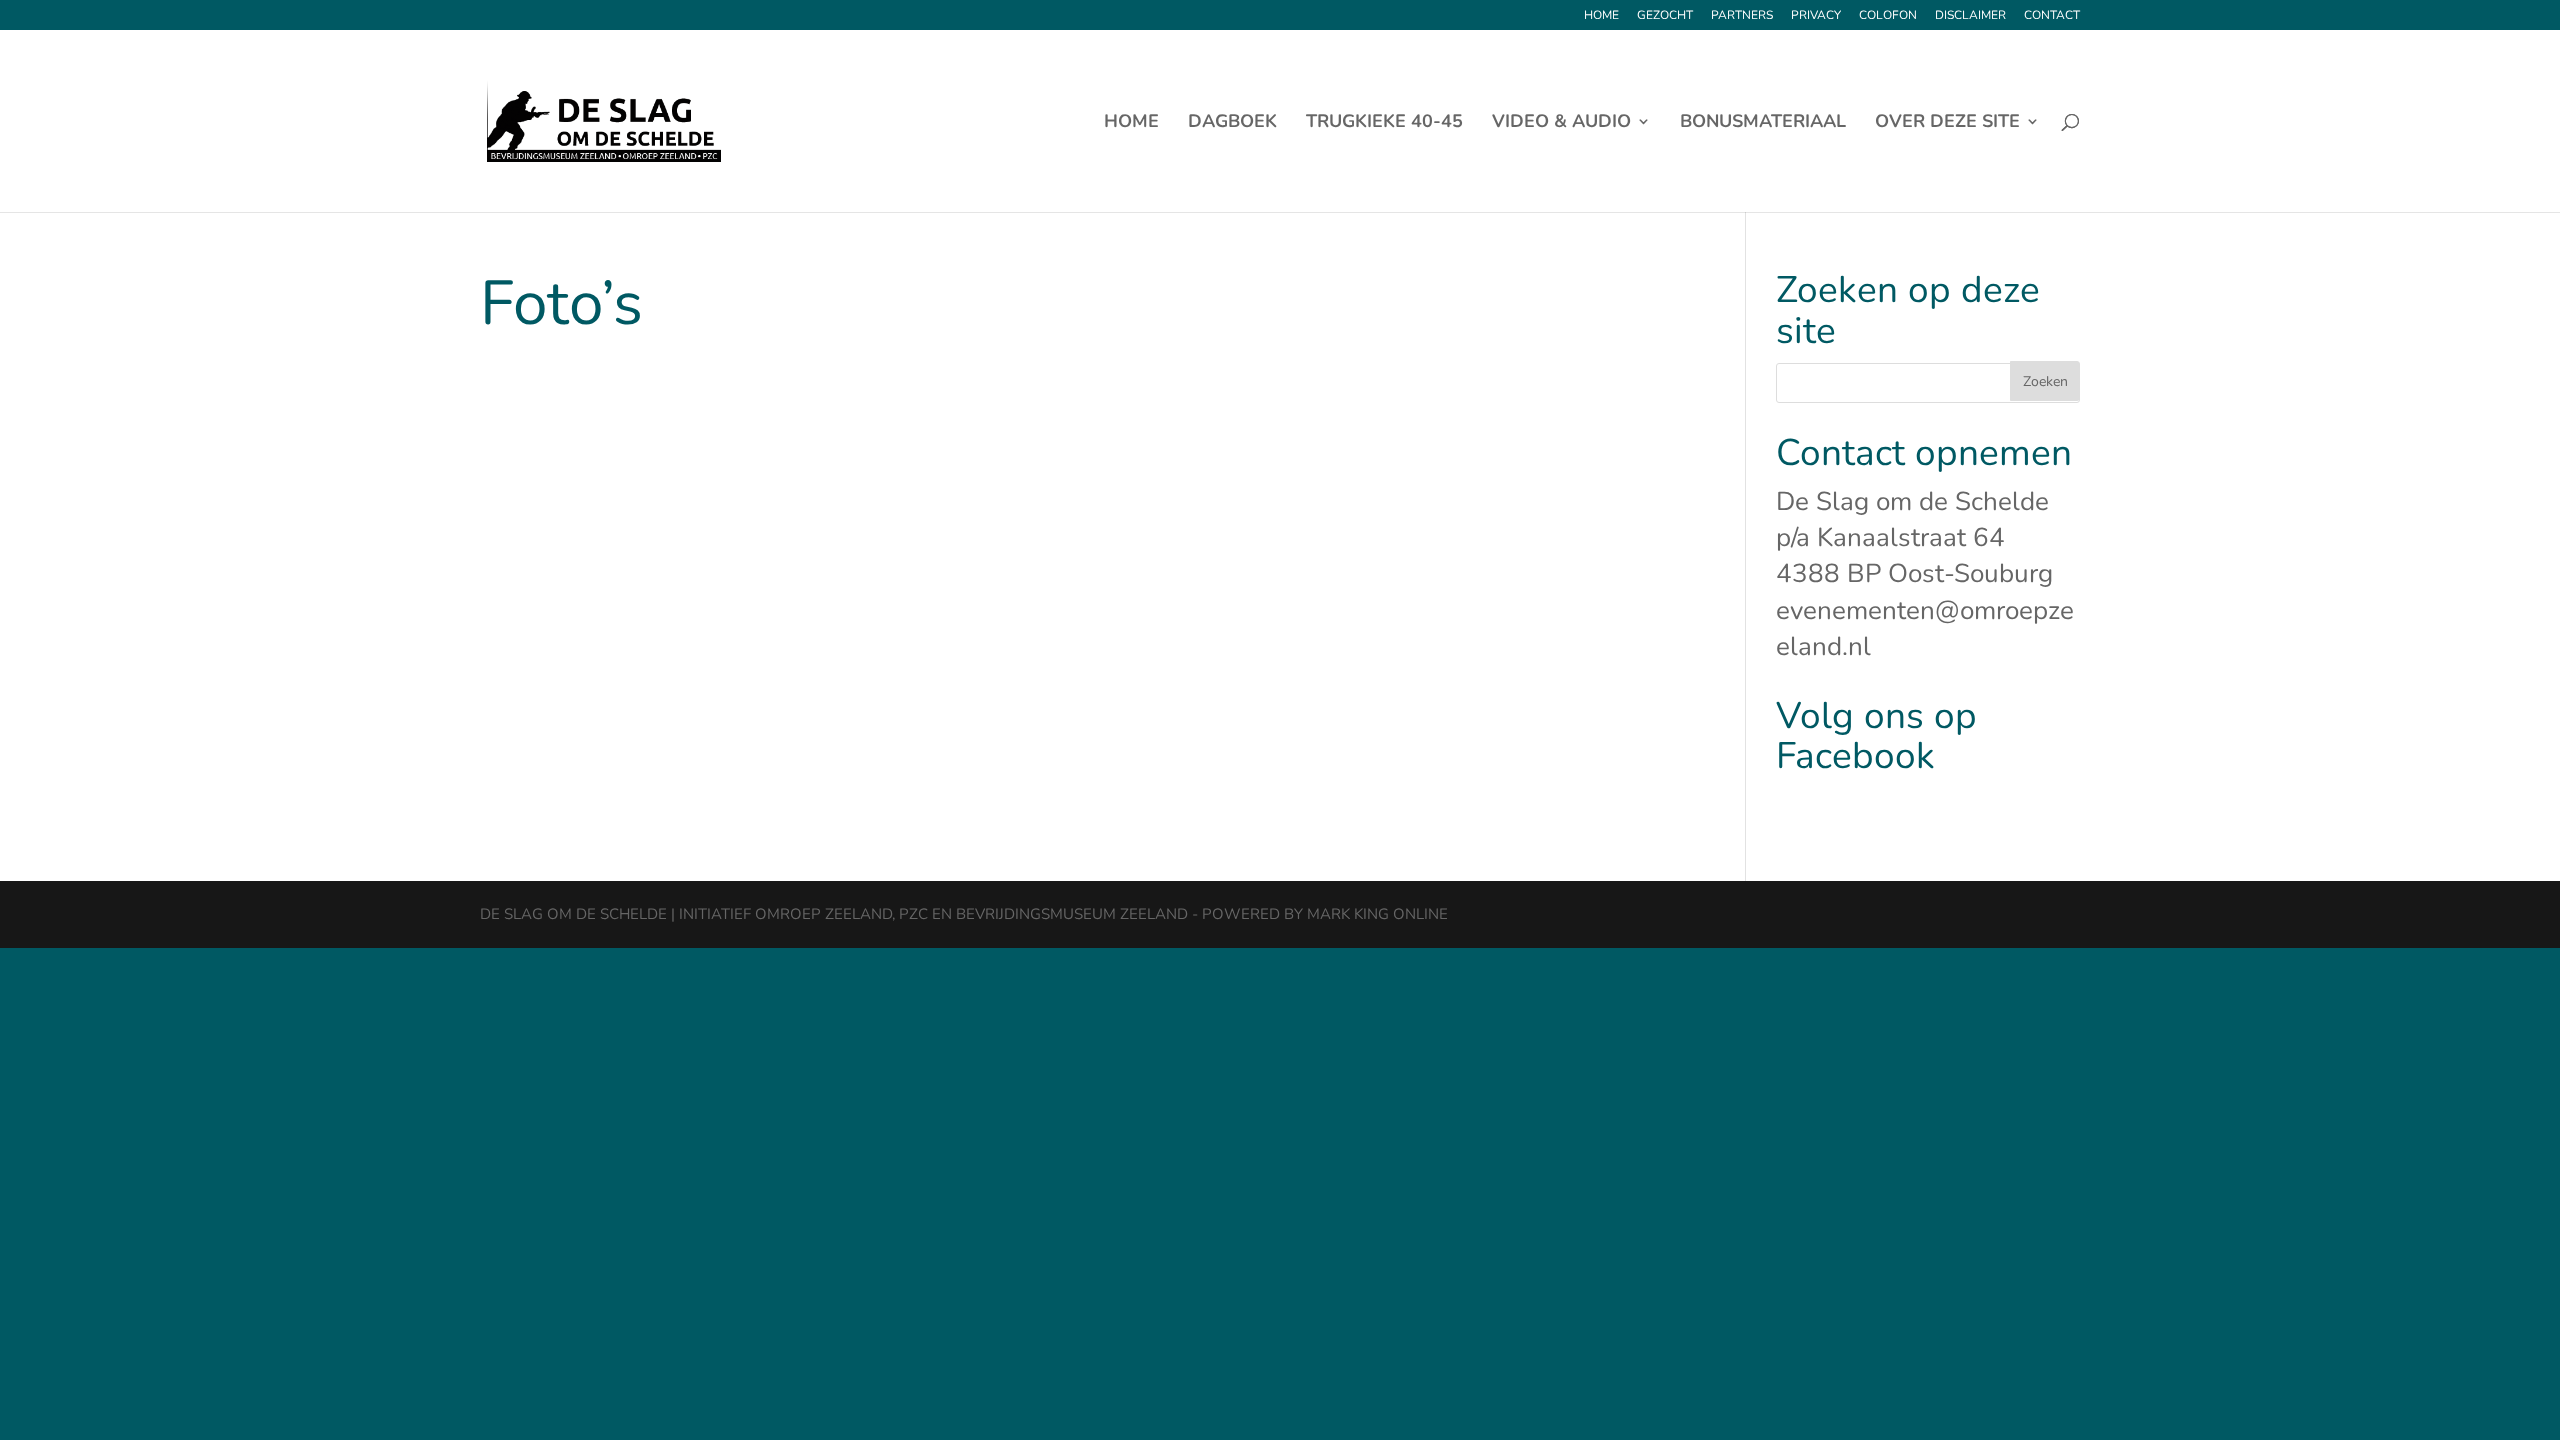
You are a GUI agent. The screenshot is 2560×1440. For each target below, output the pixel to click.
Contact (2052, 16)
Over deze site (1947, 123)
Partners (1742, 16)
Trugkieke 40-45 (1384, 123)
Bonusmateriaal (1763, 123)
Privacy (1816, 16)
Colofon (1888, 16)
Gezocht (1665, 16)
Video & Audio (1561, 123)
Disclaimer (1970, 16)
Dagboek (1232, 123)
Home (1601, 16)
